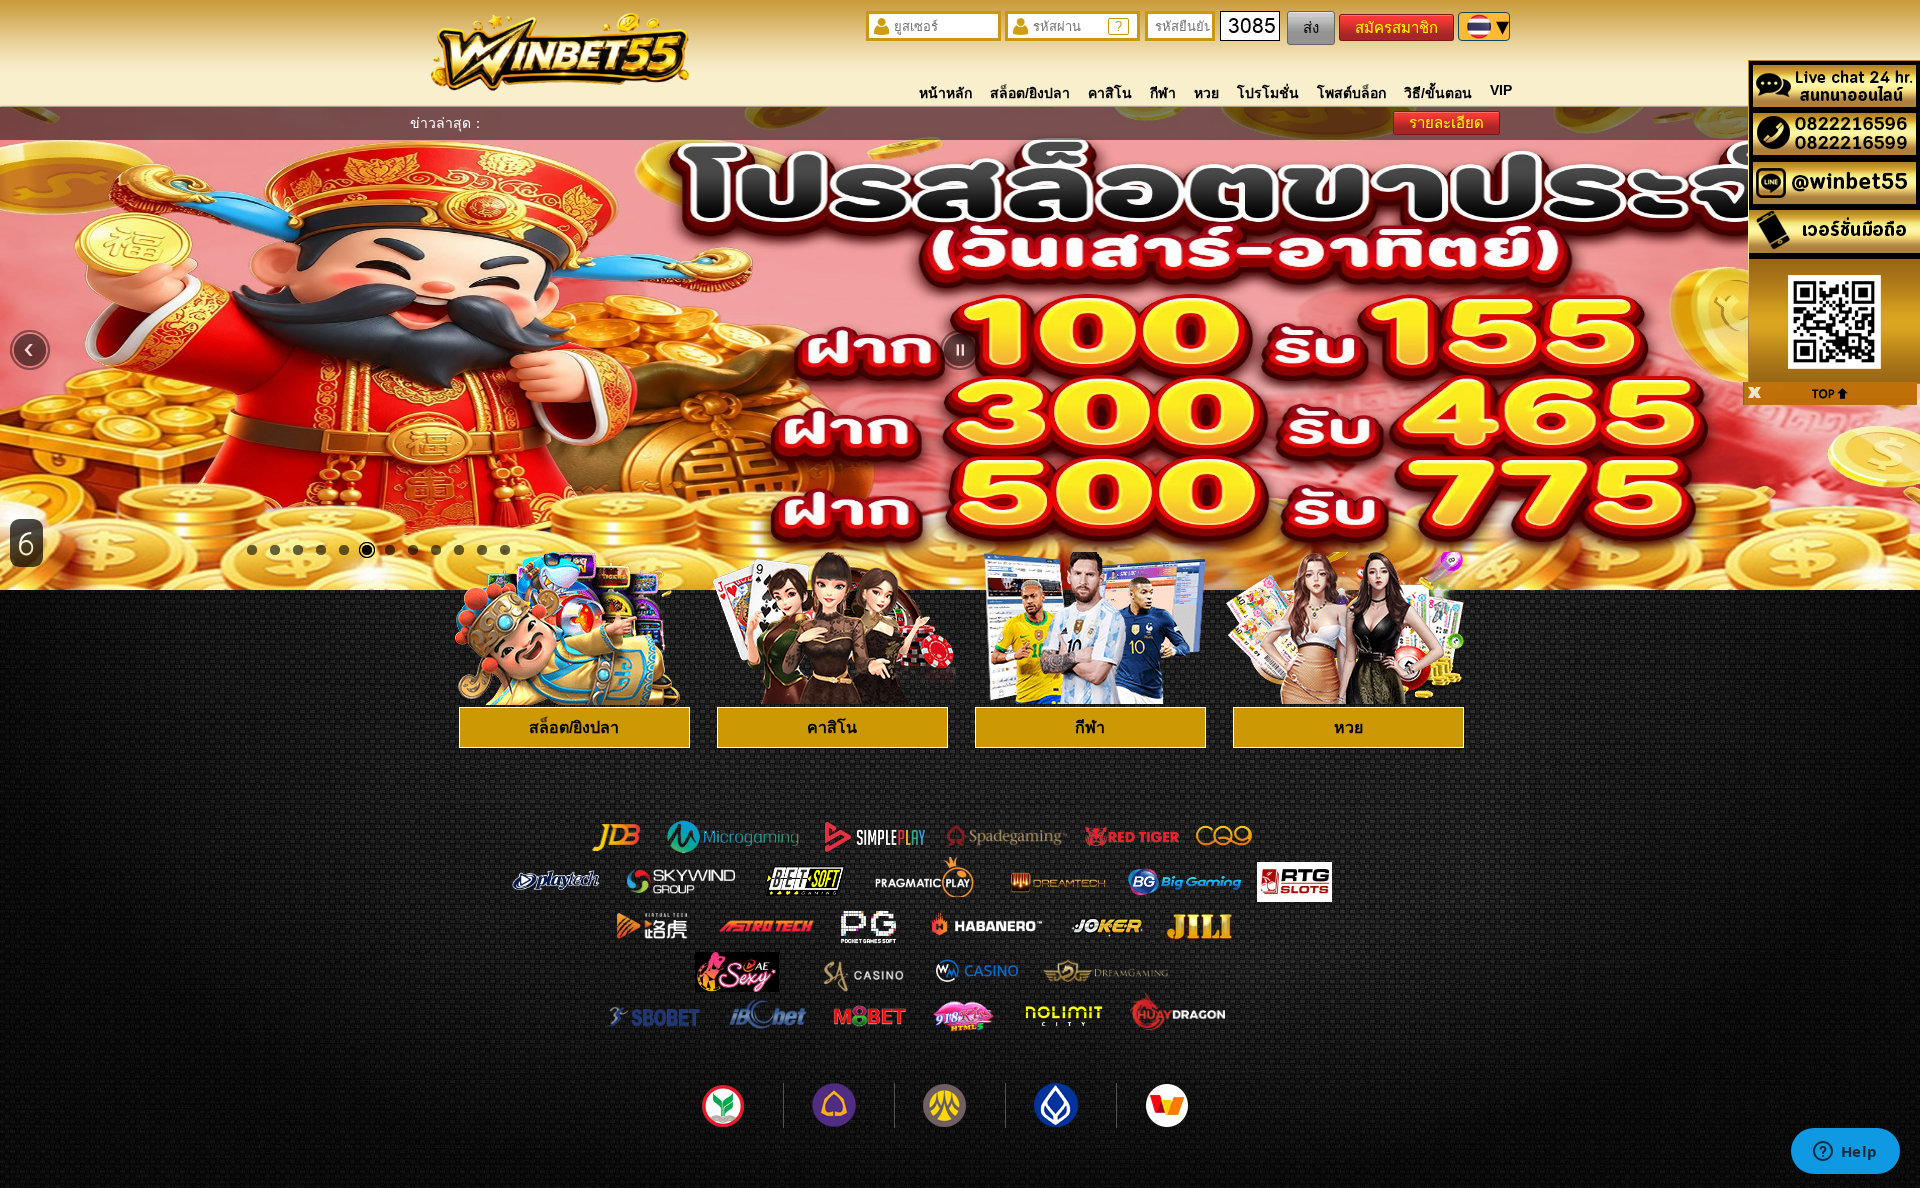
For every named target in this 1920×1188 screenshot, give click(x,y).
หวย (1206, 93)
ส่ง (1311, 27)
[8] (413, 550)
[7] (390, 550)
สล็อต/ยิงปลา (1030, 93)
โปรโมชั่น (1268, 93)
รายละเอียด (1446, 122)
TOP (1830, 393)
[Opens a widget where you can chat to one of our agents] (1845, 1153)
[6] (367, 550)
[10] (459, 550)
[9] (436, 550)
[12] (505, 550)
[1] (252, 550)
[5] (344, 550)
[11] (482, 550)
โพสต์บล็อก (1351, 93)
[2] (275, 550)
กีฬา (1163, 93)
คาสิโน (1110, 93)
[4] (321, 550)
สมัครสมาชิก (1396, 27)
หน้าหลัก (945, 93)
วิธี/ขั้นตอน (1438, 93)
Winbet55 (559, 57)
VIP (1501, 90)
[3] (298, 550)
